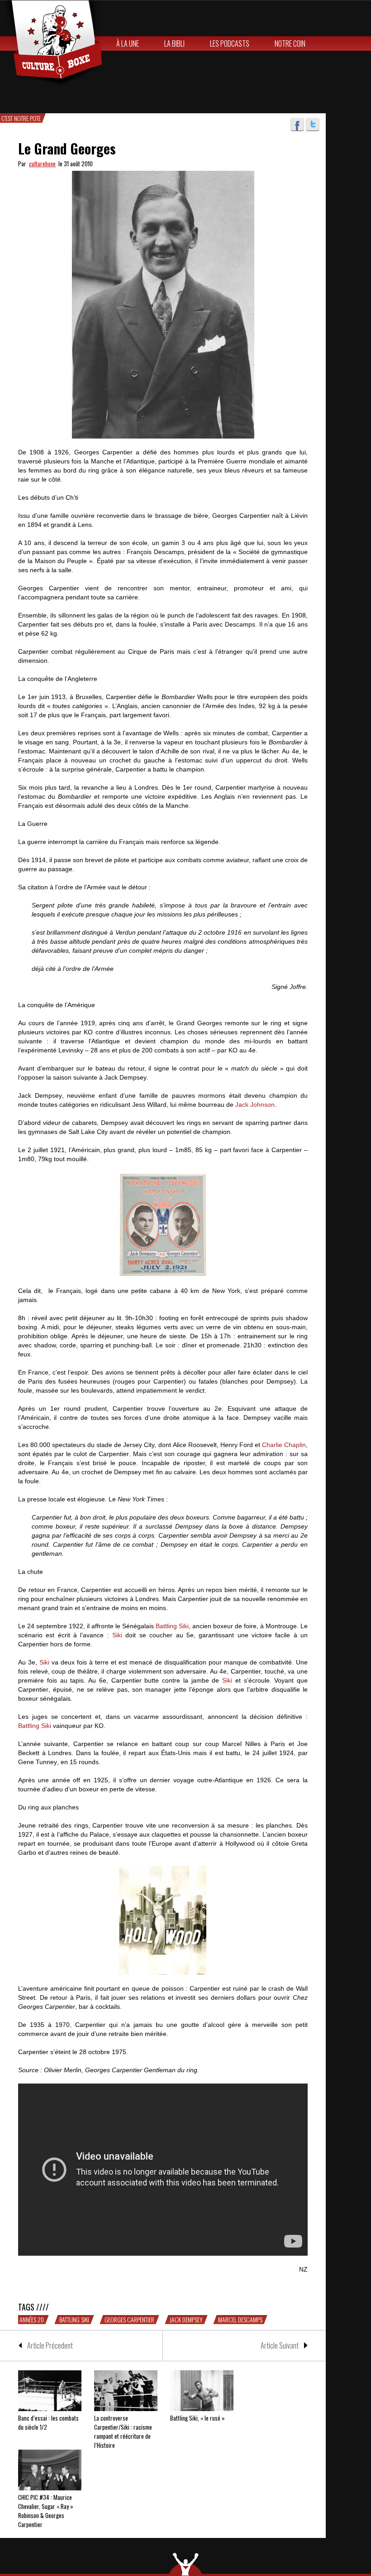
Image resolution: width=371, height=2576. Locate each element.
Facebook (297, 125)
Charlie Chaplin (284, 1445)
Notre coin (290, 43)
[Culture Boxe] (52, 43)
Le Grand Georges (67, 148)
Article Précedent (50, 2345)
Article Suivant (280, 2345)
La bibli (174, 43)
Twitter (313, 125)
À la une (128, 43)
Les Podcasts (230, 43)
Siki (117, 1635)
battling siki (74, 2320)
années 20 (32, 2320)
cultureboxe (42, 164)
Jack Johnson (255, 1105)
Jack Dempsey (186, 2320)
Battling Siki (172, 1626)
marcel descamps (240, 2320)
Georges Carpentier (129, 2320)
